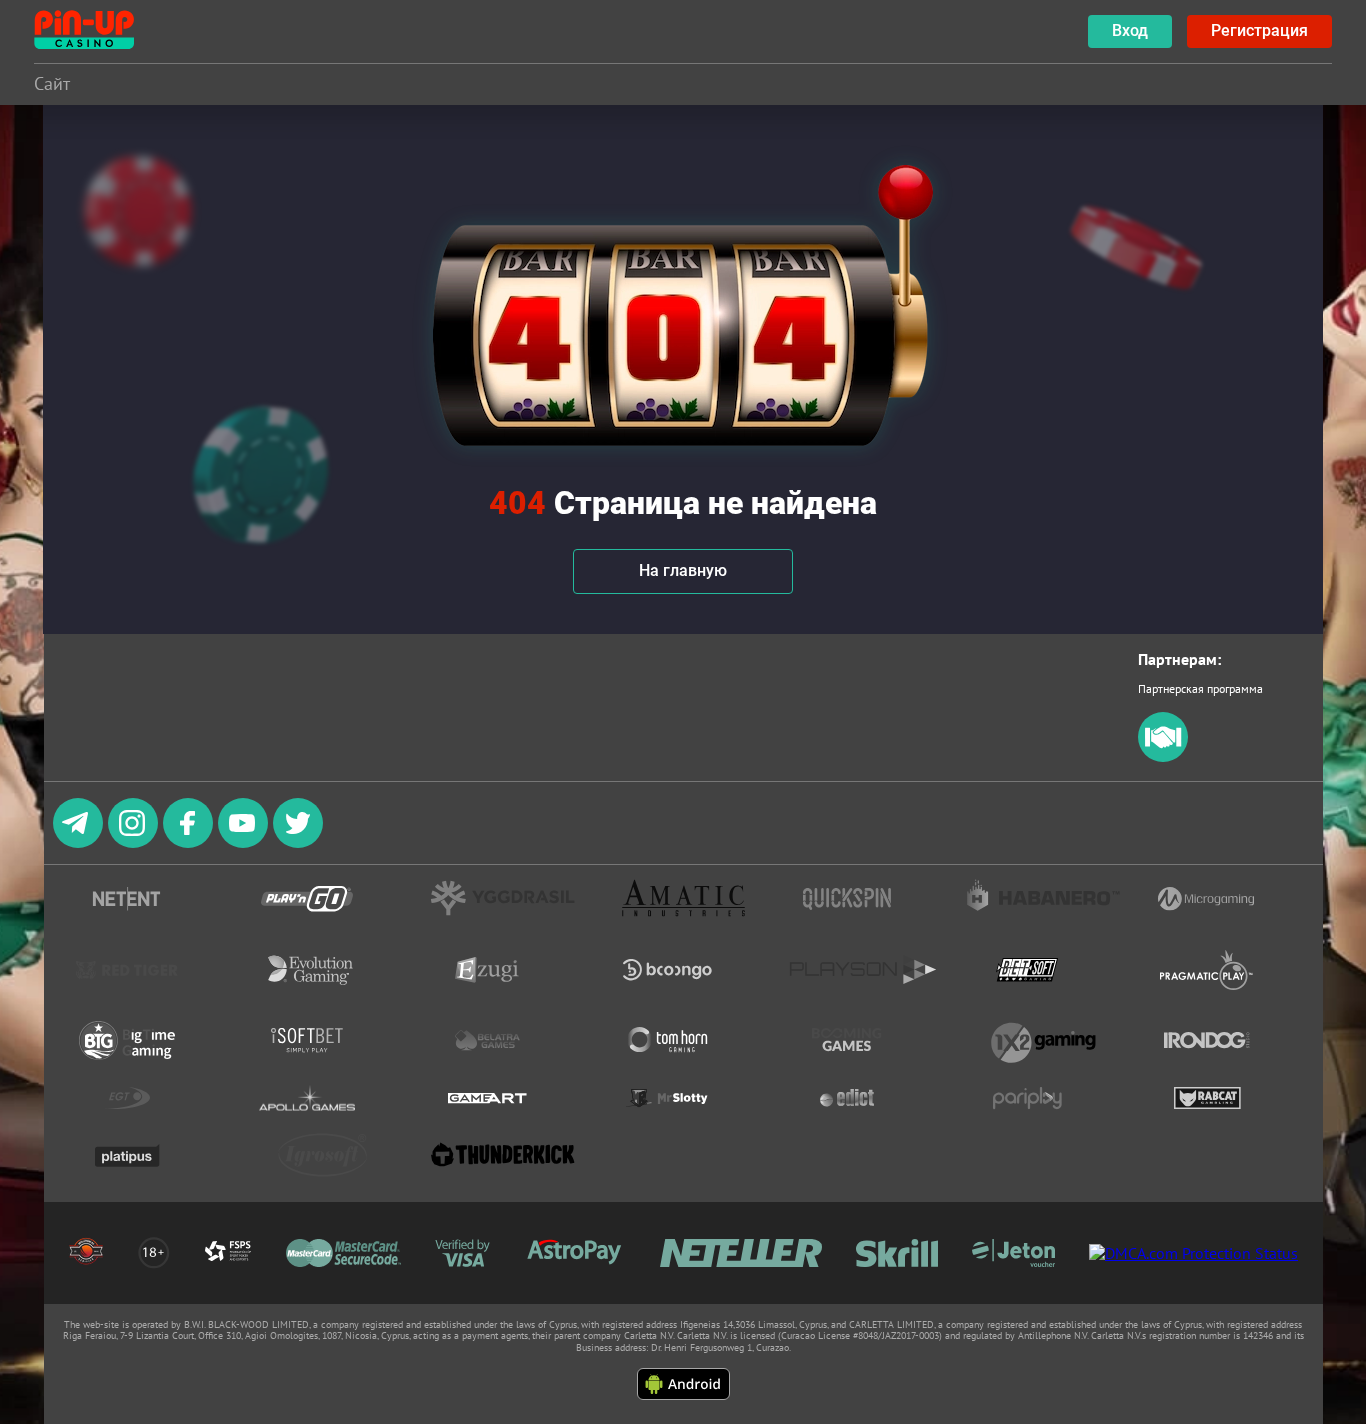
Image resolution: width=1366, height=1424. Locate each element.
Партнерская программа (1200, 688)
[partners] (1163, 757)
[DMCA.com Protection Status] (1193, 1253)
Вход (1130, 30)
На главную (683, 570)
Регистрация (1259, 30)
